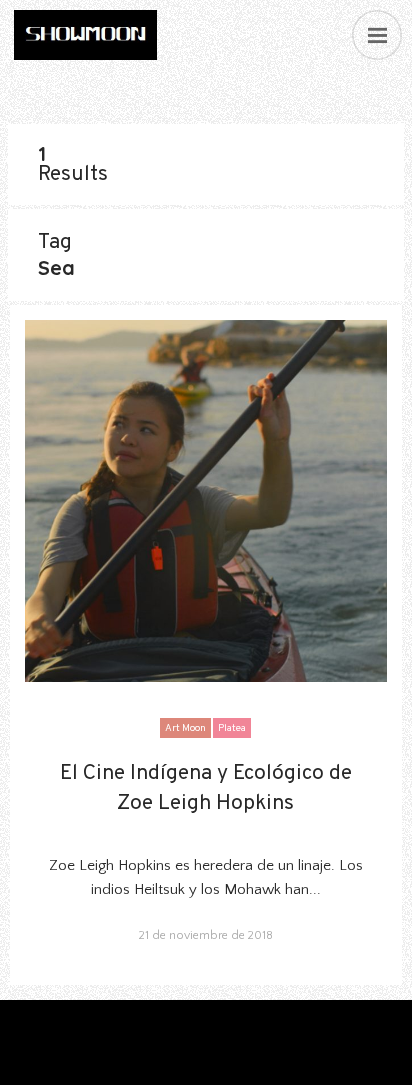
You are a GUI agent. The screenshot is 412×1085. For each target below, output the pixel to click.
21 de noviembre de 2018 (206, 935)
